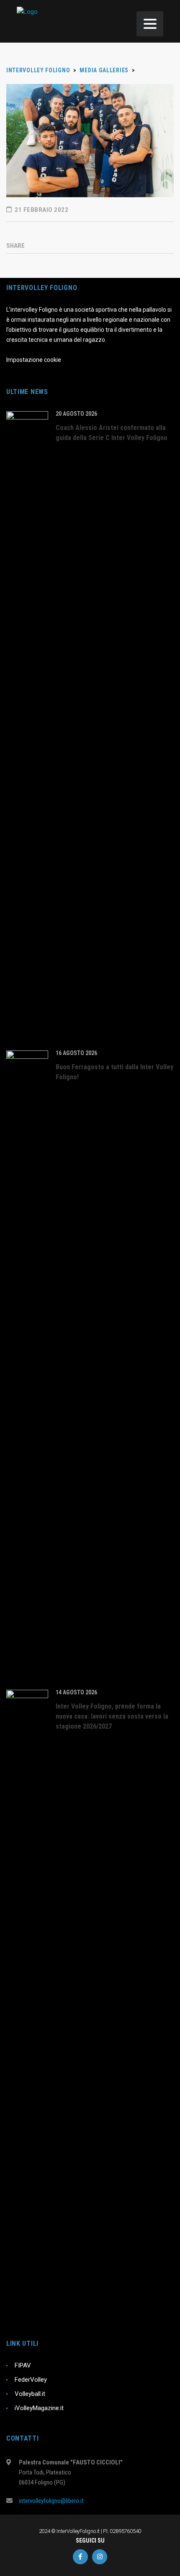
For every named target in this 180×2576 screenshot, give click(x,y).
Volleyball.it (30, 2394)
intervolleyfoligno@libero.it (51, 2501)
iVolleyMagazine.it (39, 2408)
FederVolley (31, 2380)
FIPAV (23, 2365)
